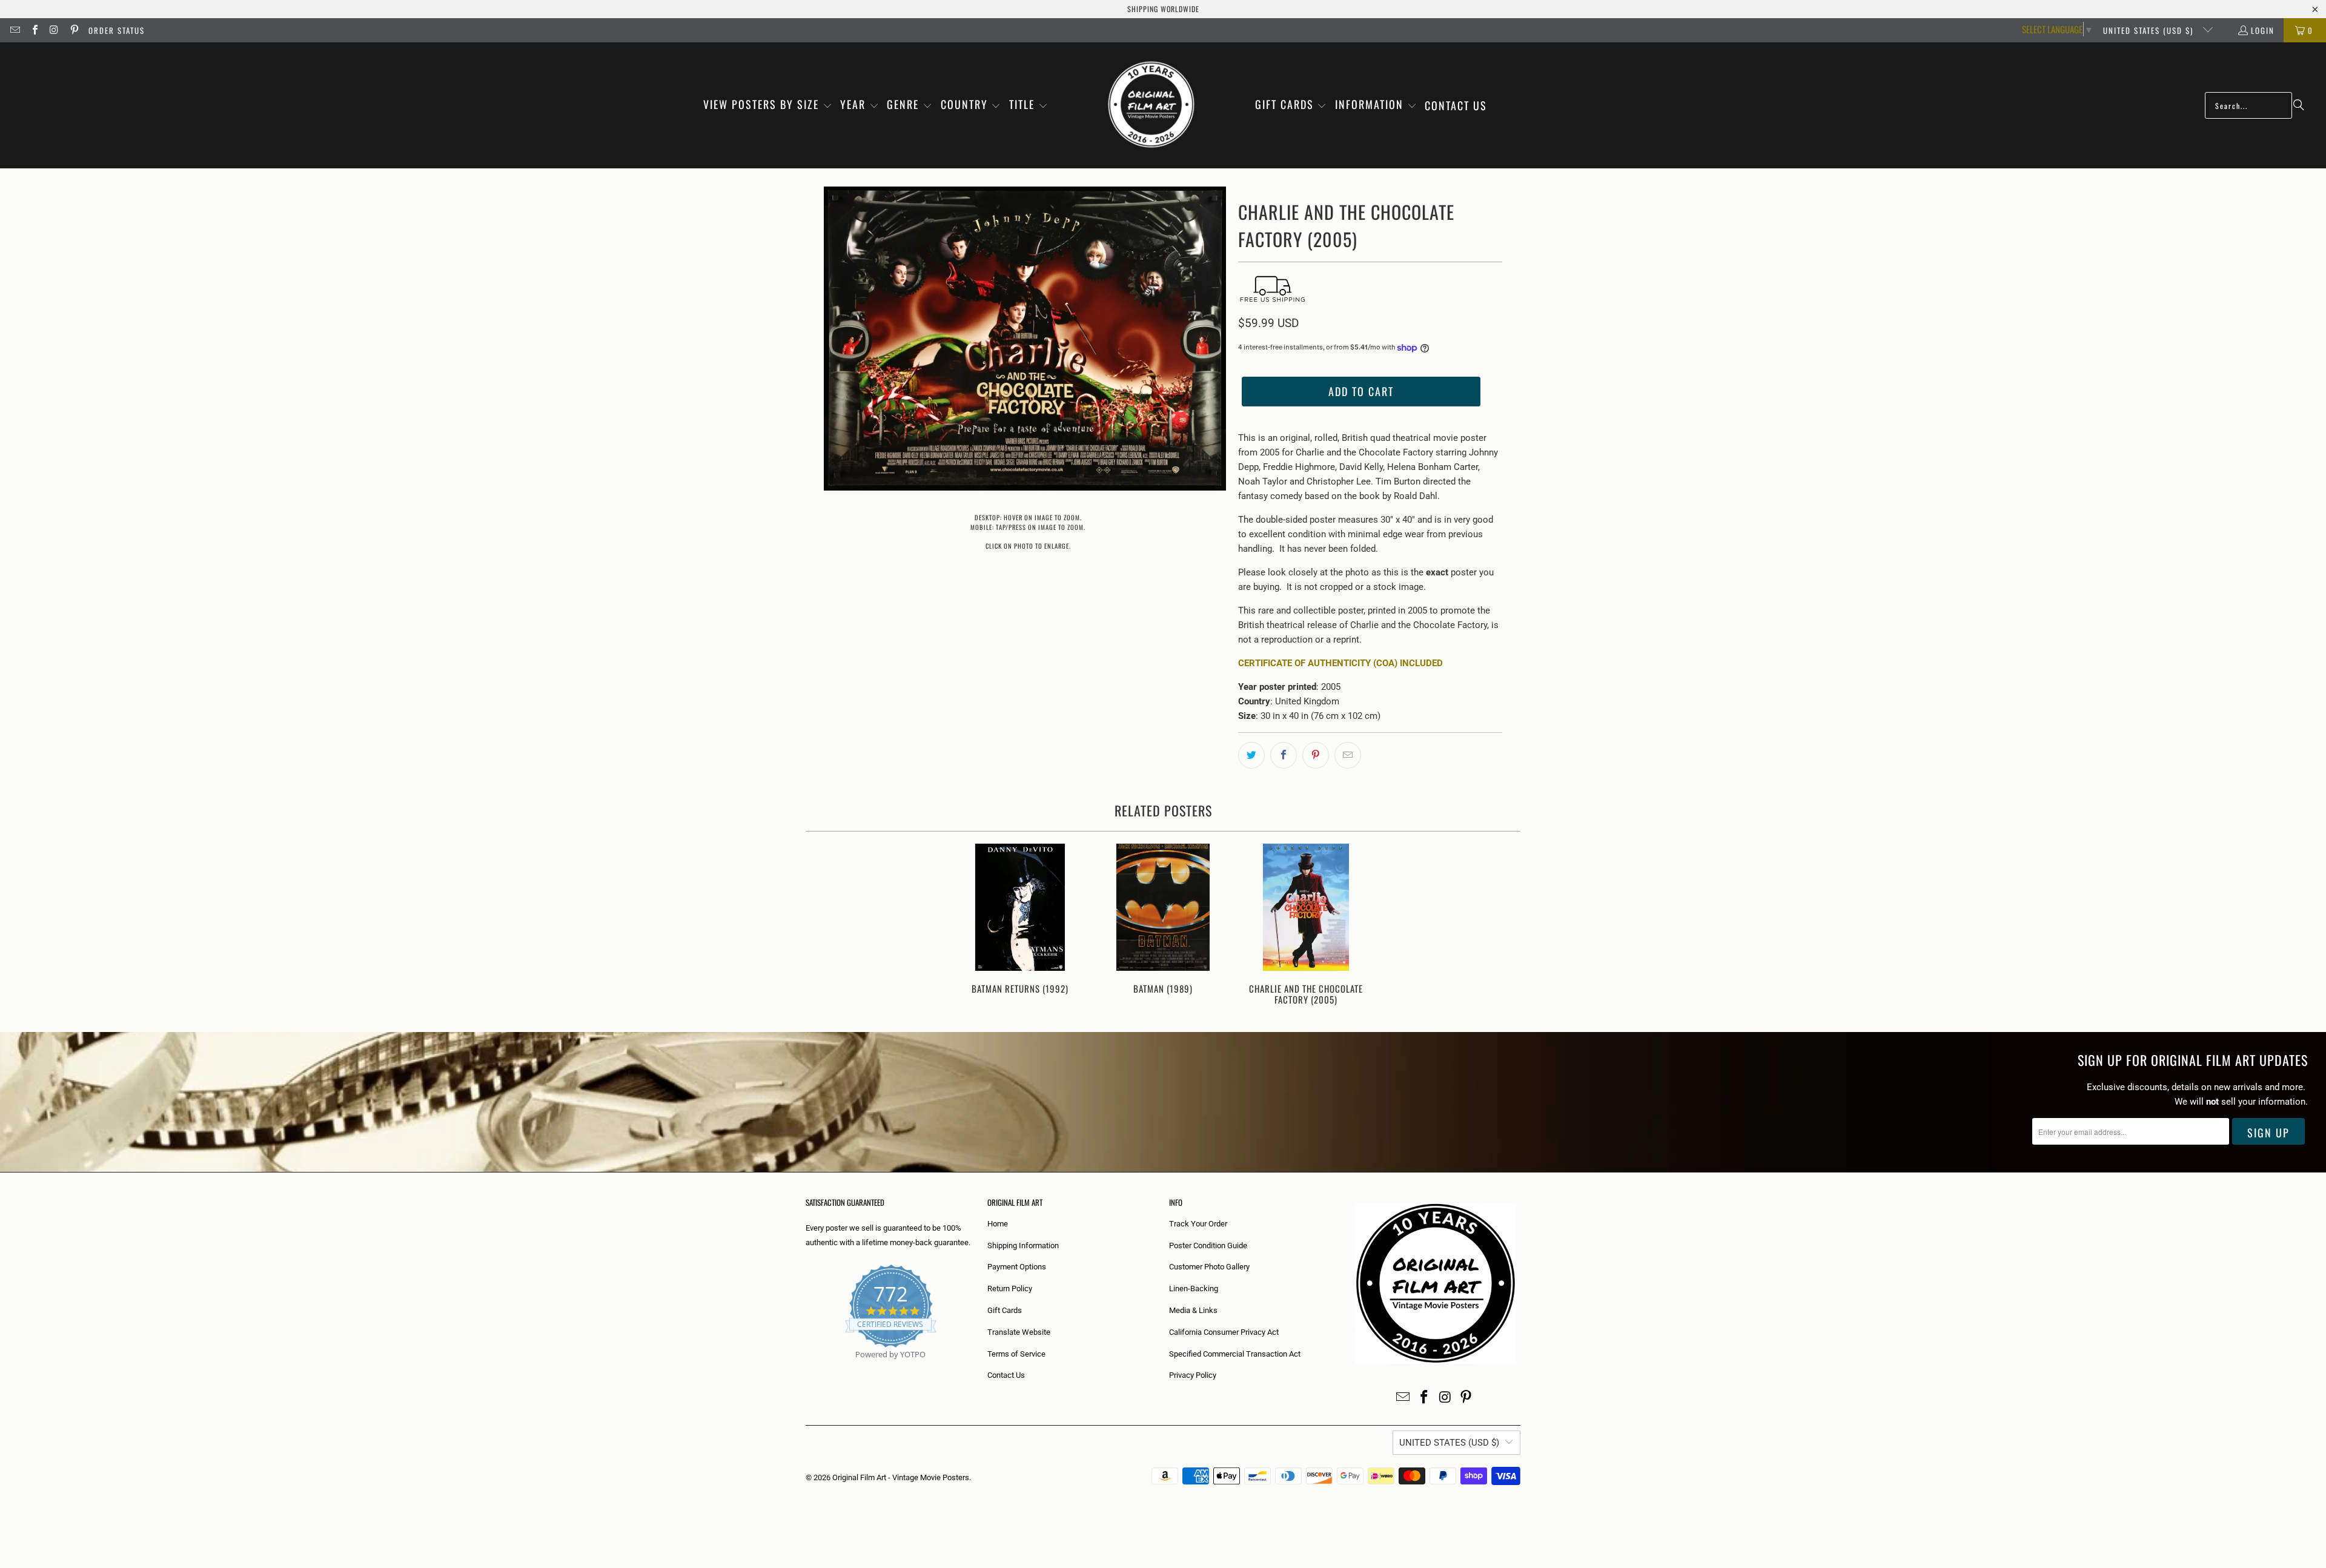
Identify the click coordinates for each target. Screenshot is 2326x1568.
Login (2263, 30)
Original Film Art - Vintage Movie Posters (901, 1477)
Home (998, 1224)
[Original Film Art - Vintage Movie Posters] (1151, 105)
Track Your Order (1198, 1224)
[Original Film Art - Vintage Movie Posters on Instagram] (54, 30)
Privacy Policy (1193, 1375)
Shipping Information (1023, 1245)
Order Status (117, 30)
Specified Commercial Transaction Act (1235, 1354)
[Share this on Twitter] (1251, 755)
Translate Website (1019, 1332)
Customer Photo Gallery (1209, 1267)
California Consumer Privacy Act (1224, 1332)
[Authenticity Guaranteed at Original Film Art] (807, 1368)
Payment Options (1017, 1267)
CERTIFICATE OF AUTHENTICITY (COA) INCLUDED (1340, 663)
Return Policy (1010, 1288)
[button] (768, 105)
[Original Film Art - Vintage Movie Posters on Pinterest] (73, 30)
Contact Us (1006, 1375)
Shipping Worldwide (1163, 9)
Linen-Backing (1194, 1288)
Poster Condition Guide (1208, 1245)
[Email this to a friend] (1348, 755)
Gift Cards (1005, 1310)
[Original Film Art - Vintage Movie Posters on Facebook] (34, 30)
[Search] (2299, 105)
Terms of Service (1016, 1354)
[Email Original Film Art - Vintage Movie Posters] (15, 30)
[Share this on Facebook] (1284, 755)
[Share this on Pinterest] (1316, 755)
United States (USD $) (2150, 30)
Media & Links (1193, 1310)
